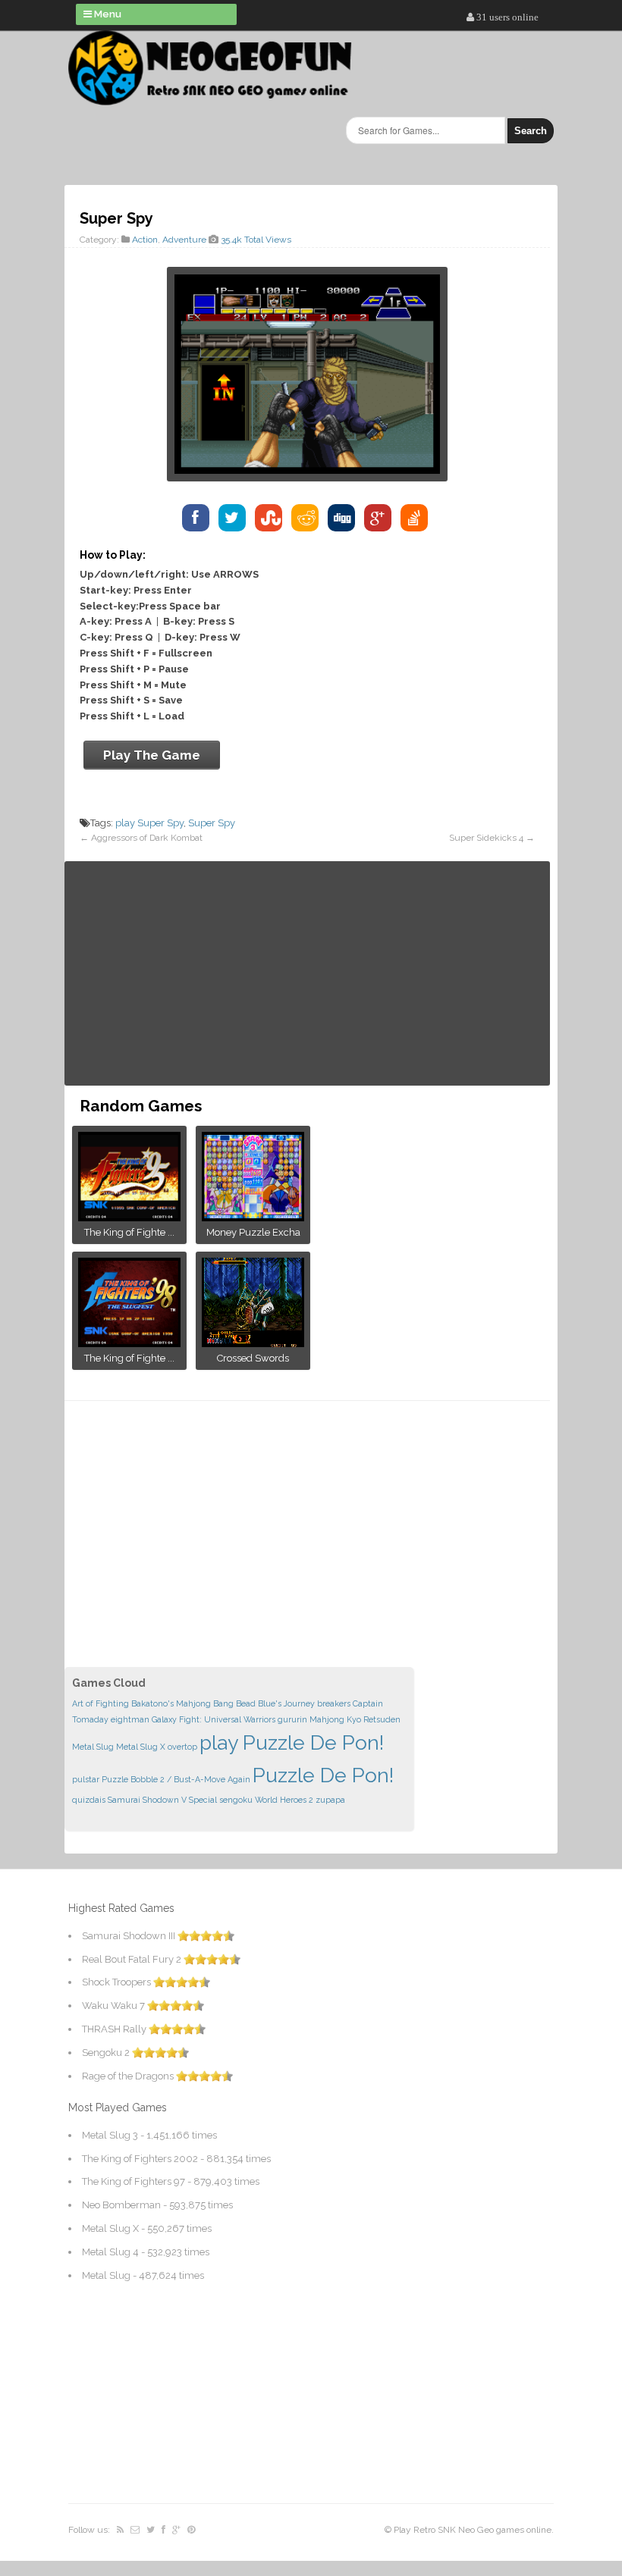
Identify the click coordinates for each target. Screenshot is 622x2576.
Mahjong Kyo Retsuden (355, 1719)
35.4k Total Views (256, 240)
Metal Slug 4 (110, 2252)
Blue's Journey (286, 1703)
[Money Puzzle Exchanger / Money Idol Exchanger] (253, 1216)
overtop (182, 1747)
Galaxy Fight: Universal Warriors (214, 1719)
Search (531, 131)
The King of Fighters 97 (134, 2181)
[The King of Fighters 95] (129, 1216)
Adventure (184, 240)
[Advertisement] (307, 973)
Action (145, 240)
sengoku (236, 1800)
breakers (334, 1703)
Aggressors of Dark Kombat (147, 838)
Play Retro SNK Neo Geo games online (473, 2530)
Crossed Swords (253, 1358)
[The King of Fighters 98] (129, 1342)
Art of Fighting (101, 1703)
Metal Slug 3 (110, 2135)
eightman (130, 1719)
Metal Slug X (141, 1747)
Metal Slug (93, 1747)
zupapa (330, 1800)
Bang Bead (234, 1703)
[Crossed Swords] (253, 1342)
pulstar (86, 1779)
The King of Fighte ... (129, 1232)
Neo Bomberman (121, 2205)
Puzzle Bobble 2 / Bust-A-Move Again (176, 1779)
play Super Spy (149, 823)
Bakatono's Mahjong (171, 1703)
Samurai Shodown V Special (162, 1800)
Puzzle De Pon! (323, 1775)
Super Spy (212, 823)
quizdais (89, 1800)
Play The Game (152, 755)
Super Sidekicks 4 (486, 838)
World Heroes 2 (284, 1800)
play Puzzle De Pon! (292, 1742)
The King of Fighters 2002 (140, 2159)
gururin (292, 1719)
